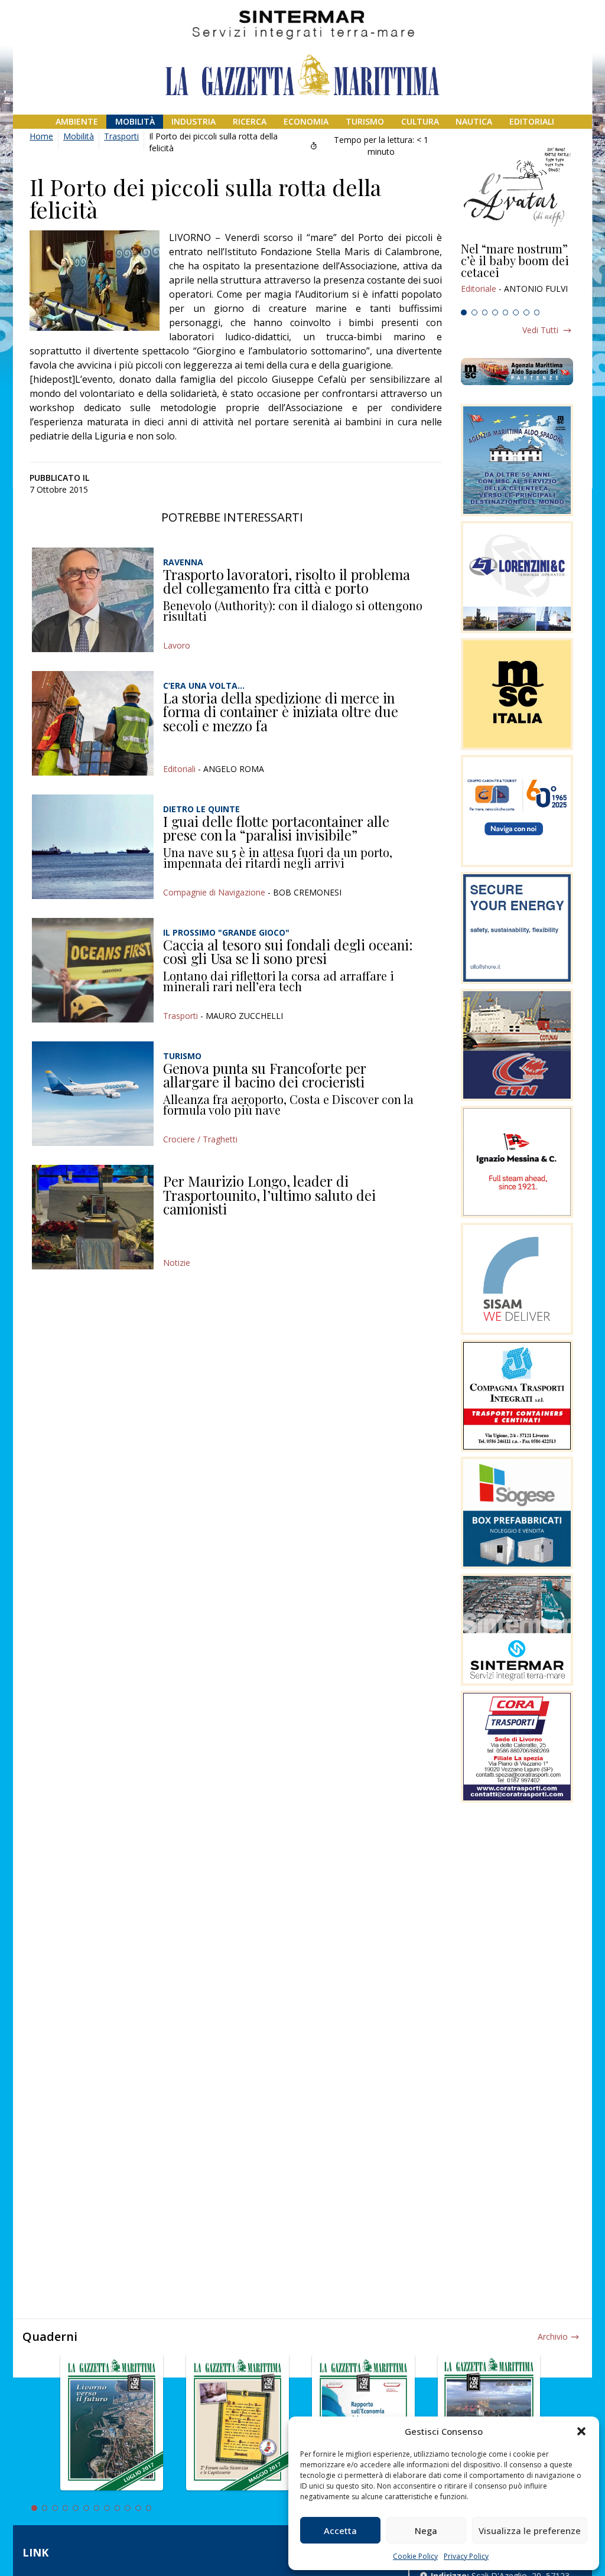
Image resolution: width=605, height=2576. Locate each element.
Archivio (553, 2336)
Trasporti (121, 136)
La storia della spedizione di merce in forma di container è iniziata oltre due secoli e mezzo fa (281, 711)
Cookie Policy (415, 2556)
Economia (306, 121)
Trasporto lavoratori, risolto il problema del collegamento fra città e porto (287, 581)
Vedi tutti (540, 330)
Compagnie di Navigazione (214, 892)
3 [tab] (485, 312)
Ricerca (250, 121)
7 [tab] (526, 312)
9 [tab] (118, 2508)
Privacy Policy (466, 2556)
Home (41, 136)
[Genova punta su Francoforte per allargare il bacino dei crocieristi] (93, 1094)
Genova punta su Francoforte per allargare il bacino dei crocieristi (265, 1075)
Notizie (177, 1263)
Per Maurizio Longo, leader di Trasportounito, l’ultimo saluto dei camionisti (269, 1195)
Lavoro (177, 645)
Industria (193, 121)
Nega (426, 2531)
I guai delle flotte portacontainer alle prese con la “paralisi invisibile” (276, 828)
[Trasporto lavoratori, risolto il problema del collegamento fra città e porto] (93, 600)
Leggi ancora (517, 273)
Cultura (420, 121)
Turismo (365, 121)
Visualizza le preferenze (530, 2531)
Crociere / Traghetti (200, 1139)
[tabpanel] (517, 273)
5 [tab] (506, 312)
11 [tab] (138, 2508)
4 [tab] (495, 312)
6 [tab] (516, 312)
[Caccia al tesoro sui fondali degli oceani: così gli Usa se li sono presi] (93, 970)
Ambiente (77, 121)
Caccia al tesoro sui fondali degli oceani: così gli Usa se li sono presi (288, 952)
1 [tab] (464, 312)
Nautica (474, 121)
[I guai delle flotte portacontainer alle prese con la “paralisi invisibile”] (93, 847)
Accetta (340, 2531)
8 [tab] (537, 312)
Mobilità (135, 121)
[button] (581, 2431)
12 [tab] (149, 2508)
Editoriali (532, 121)
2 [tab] (474, 312)
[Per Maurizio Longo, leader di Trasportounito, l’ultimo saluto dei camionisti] (93, 1217)
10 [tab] (128, 2508)
